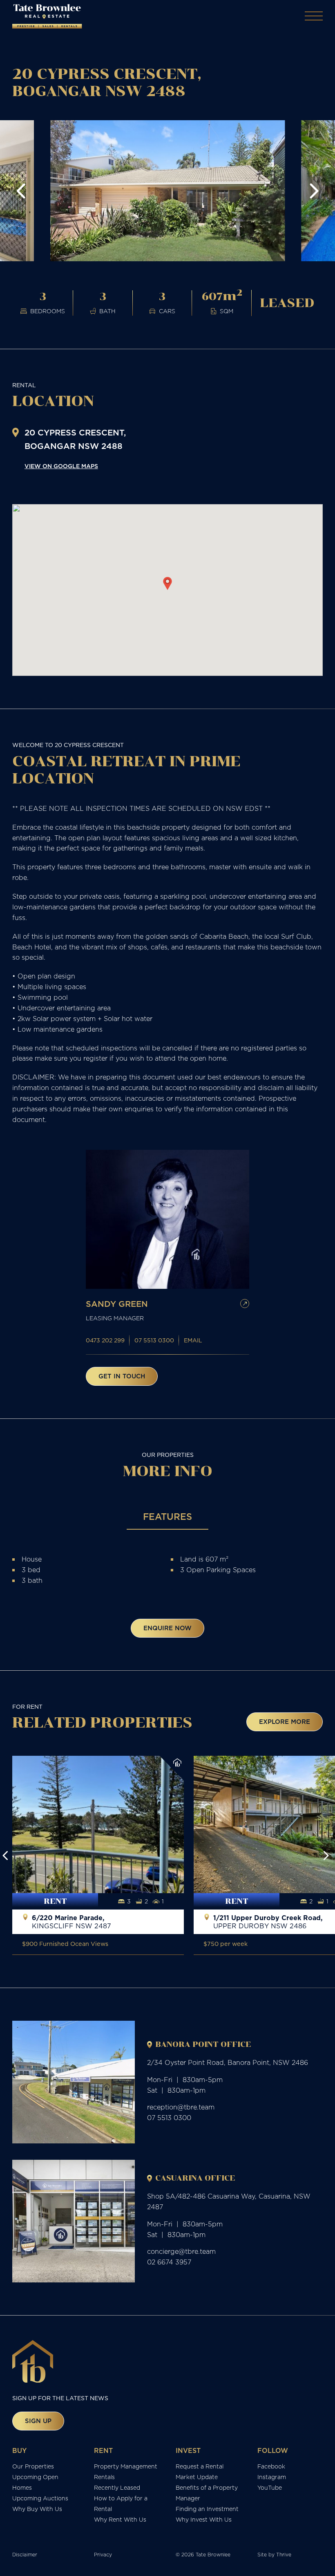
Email (193, 1340)
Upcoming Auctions (40, 2498)
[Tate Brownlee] (47, 16)
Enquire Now (167, 1628)
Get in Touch (122, 1376)
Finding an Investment (207, 2509)
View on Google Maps (61, 466)
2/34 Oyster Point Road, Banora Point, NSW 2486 (228, 2062)
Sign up (38, 2421)
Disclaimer (25, 2555)
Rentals (104, 2477)
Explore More (285, 1722)
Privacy (103, 2555)
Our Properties (33, 2466)
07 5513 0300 (154, 1340)
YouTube (270, 2488)
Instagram (272, 2477)
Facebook (271, 2466)
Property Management (126, 2466)
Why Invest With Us (204, 2520)
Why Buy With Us (37, 2509)
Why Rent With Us (120, 2520)
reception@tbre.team (181, 2107)
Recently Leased (117, 2488)
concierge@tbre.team (181, 2251)
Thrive (284, 2555)
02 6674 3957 (169, 2262)
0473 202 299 (105, 1340)
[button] (21, 191)
